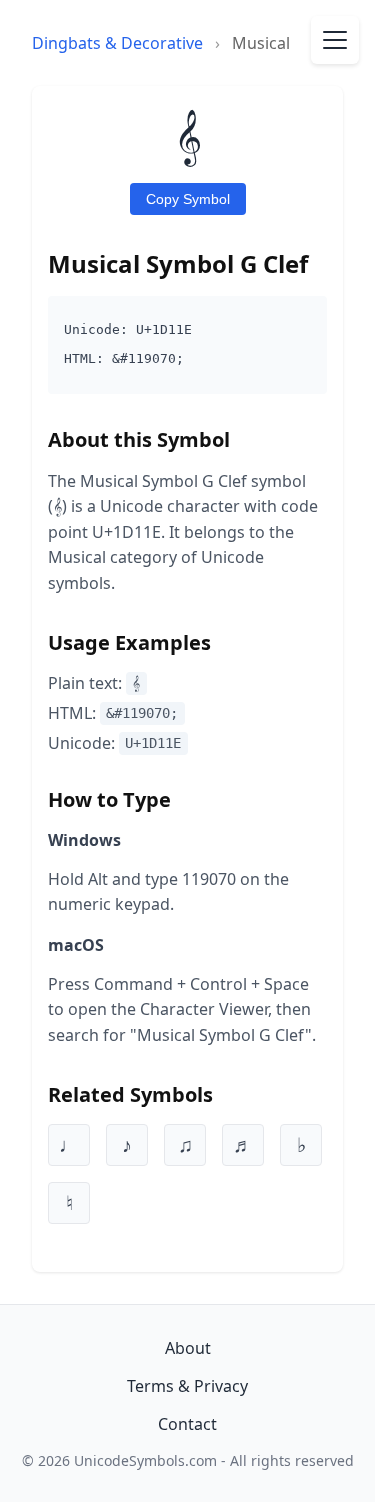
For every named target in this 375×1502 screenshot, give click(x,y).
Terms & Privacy (187, 1386)
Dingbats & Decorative (117, 43)
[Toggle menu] (335, 40)
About (188, 1348)
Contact (187, 1424)
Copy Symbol (188, 199)
